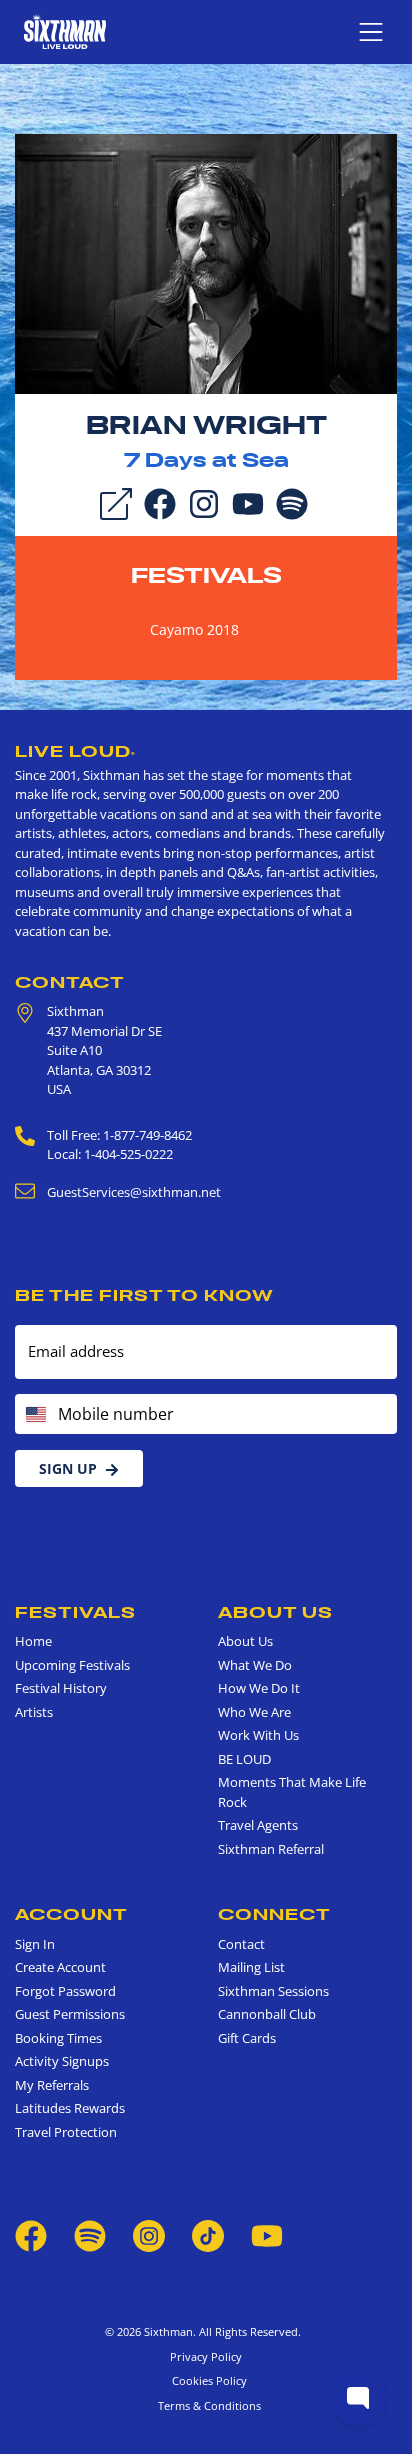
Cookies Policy (206, 2380)
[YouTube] (248, 502)
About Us (275, 1612)
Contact (70, 982)
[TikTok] (209, 2234)
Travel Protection (66, 2132)
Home (33, 1641)
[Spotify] (292, 502)
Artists (34, 1712)
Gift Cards (247, 2038)
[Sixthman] (65, 31)
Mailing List (251, 1967)
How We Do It (259, 1688)
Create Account (60, 1967)
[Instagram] (204, 502)
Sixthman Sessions (273, 1991)
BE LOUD (244, 1759)
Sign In (35, 1944)
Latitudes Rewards (70, 2108)
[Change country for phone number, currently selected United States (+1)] (34, 1414)
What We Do (255, 1665)
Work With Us (258, 1735)
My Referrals (52, 2085)
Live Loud (75, 751)
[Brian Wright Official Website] (206, 262)
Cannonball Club (267, 2014)
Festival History (61, 1688)
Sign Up (68, 1468)
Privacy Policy (206, 2356)
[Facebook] (160, 502)
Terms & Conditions (206, 2405)
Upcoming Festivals (72, 1665)
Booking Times (58, 2038)
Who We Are (254, 1712)
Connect (274, 1914)
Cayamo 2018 (194, 629)
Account (71, 1914)
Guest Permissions (70, 2014)
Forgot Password (65, 1991)
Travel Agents (258, 1825)
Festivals (206, 575)
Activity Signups (62, 2061)
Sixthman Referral (271, 1849)
